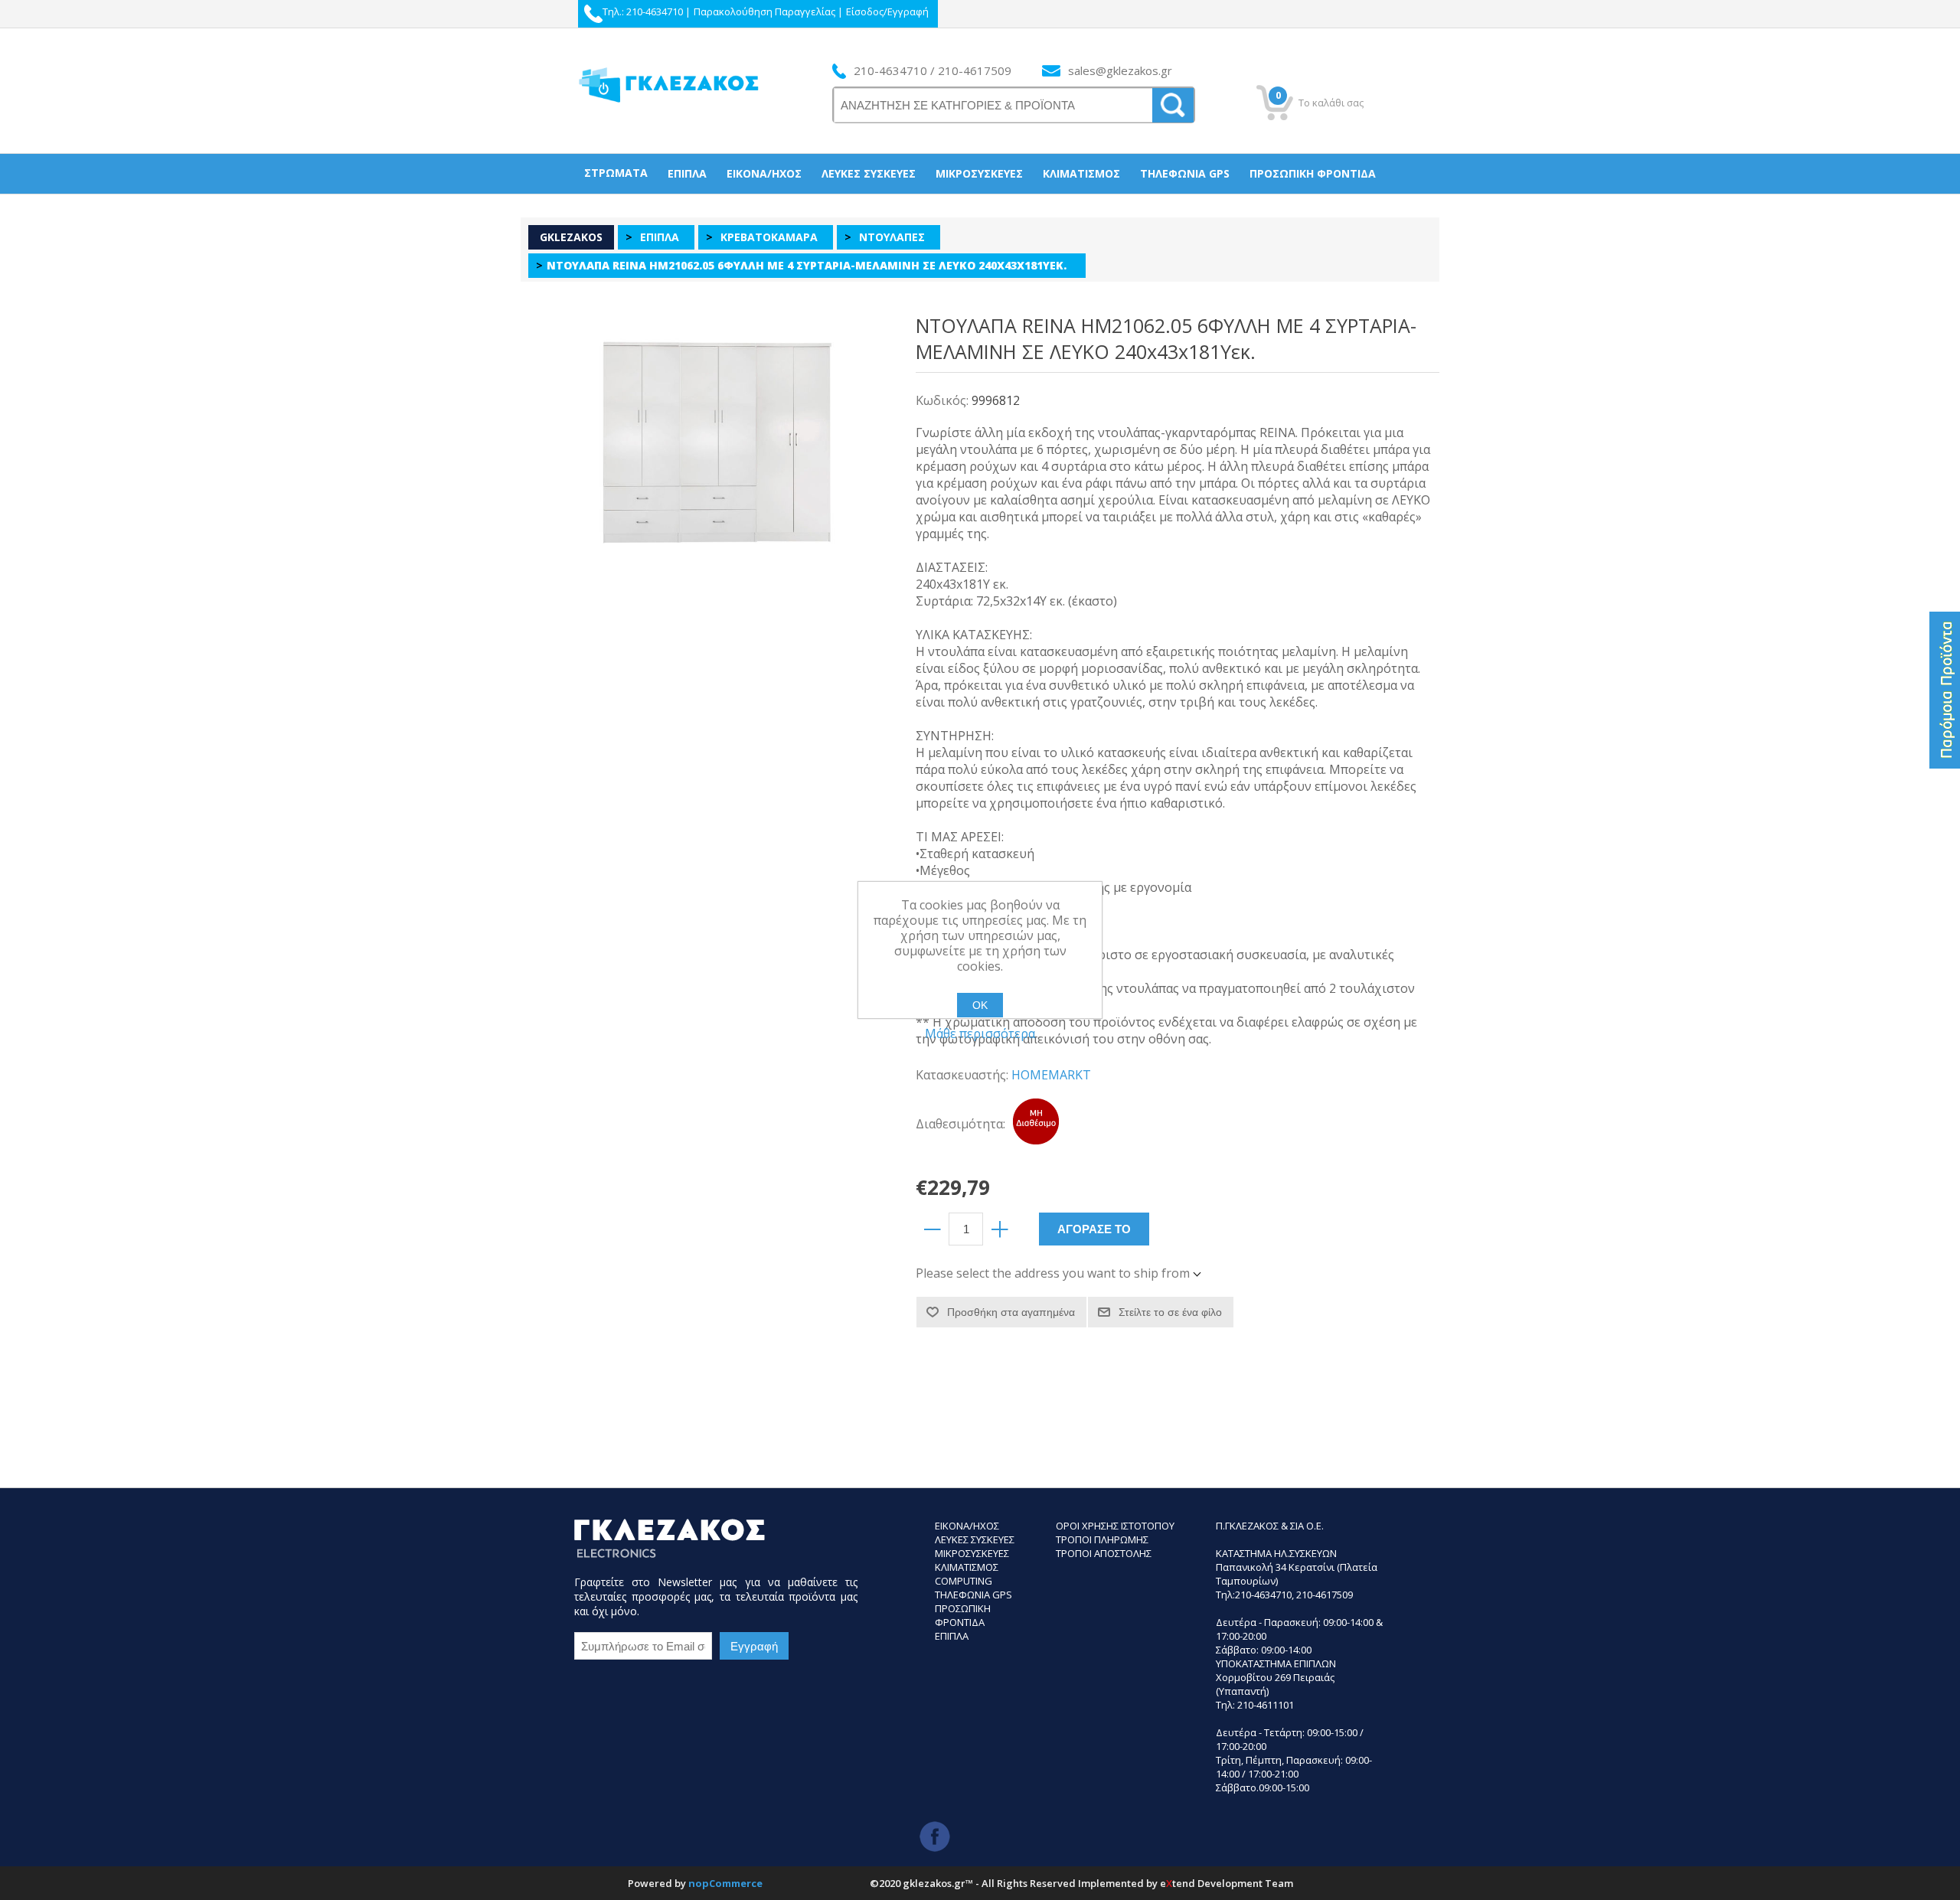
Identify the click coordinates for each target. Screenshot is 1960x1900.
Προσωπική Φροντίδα (1313, 173)
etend (1178, 1883)
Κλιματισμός (1081, 173)
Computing (964, 1581)
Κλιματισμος (967, 1567)
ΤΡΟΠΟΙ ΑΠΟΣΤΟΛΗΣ (1104, 1553)
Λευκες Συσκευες (975, 1539)
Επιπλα (952, 1636)
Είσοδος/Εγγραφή (887, 11)
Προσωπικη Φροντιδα (963, 1615)
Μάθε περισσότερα (980, 1033)
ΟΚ (980, 1005)
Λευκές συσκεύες (869, 173)
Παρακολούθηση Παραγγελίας (764, 11)
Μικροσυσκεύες (979, 173)
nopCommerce (725, 1883)
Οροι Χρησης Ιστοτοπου (1115, 1526)
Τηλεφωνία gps (1185, 173)
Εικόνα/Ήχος (764, 173)
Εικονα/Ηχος (967, 1526)
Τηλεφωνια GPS (973, 1595)
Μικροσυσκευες (972, 1553)
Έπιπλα (687, 173)
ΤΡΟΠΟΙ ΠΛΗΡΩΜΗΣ (1102, 1539)
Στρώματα (616, 173)
